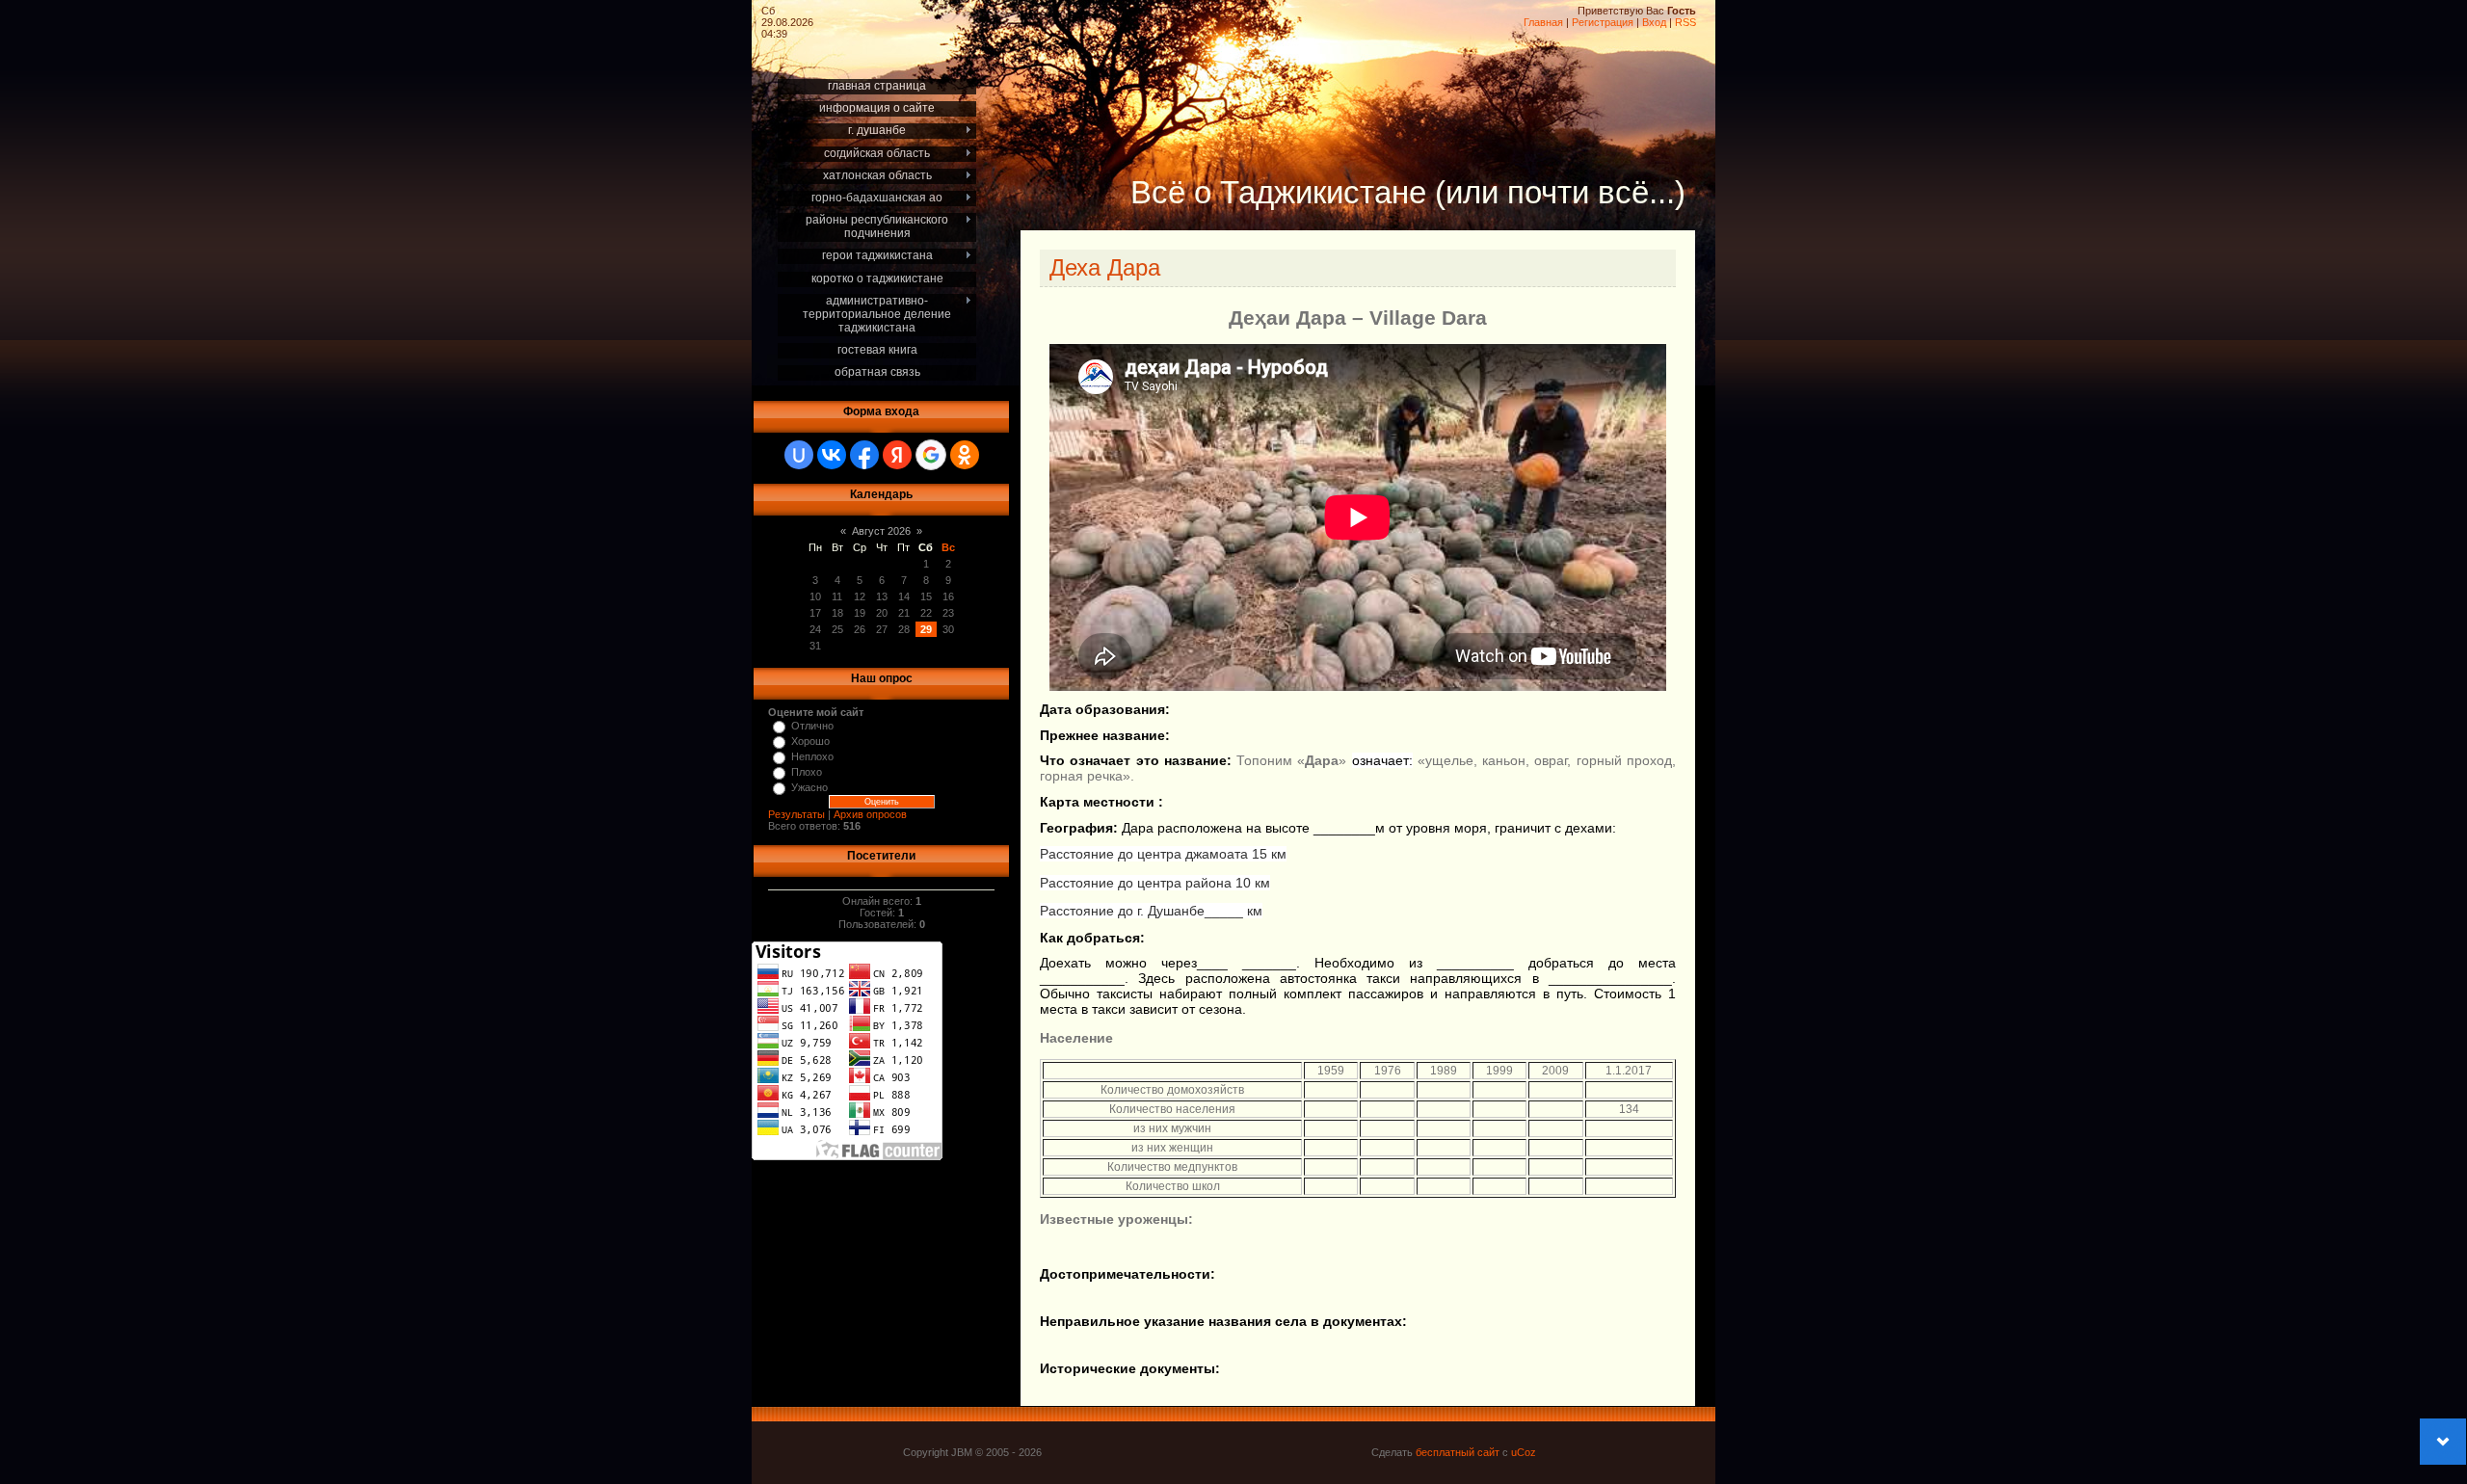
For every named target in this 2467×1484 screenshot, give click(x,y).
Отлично (812, 726)
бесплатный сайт (1458, 1452)
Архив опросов (870, 814)
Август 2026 (881, 531)
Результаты (796, 814)
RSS (1685, 22)
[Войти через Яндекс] (897, 455)
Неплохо (812, 756)
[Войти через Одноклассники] (965, 455)
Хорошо (810, 741)
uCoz (1524, 1452)
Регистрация (1603, 22)
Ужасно (809, 787)
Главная (1543, 22)
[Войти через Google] (931, 455)
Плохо (807, 772)
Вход (1654, 22)
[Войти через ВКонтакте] (832, 455)
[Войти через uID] (799, 455)
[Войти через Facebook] (864, 455)
